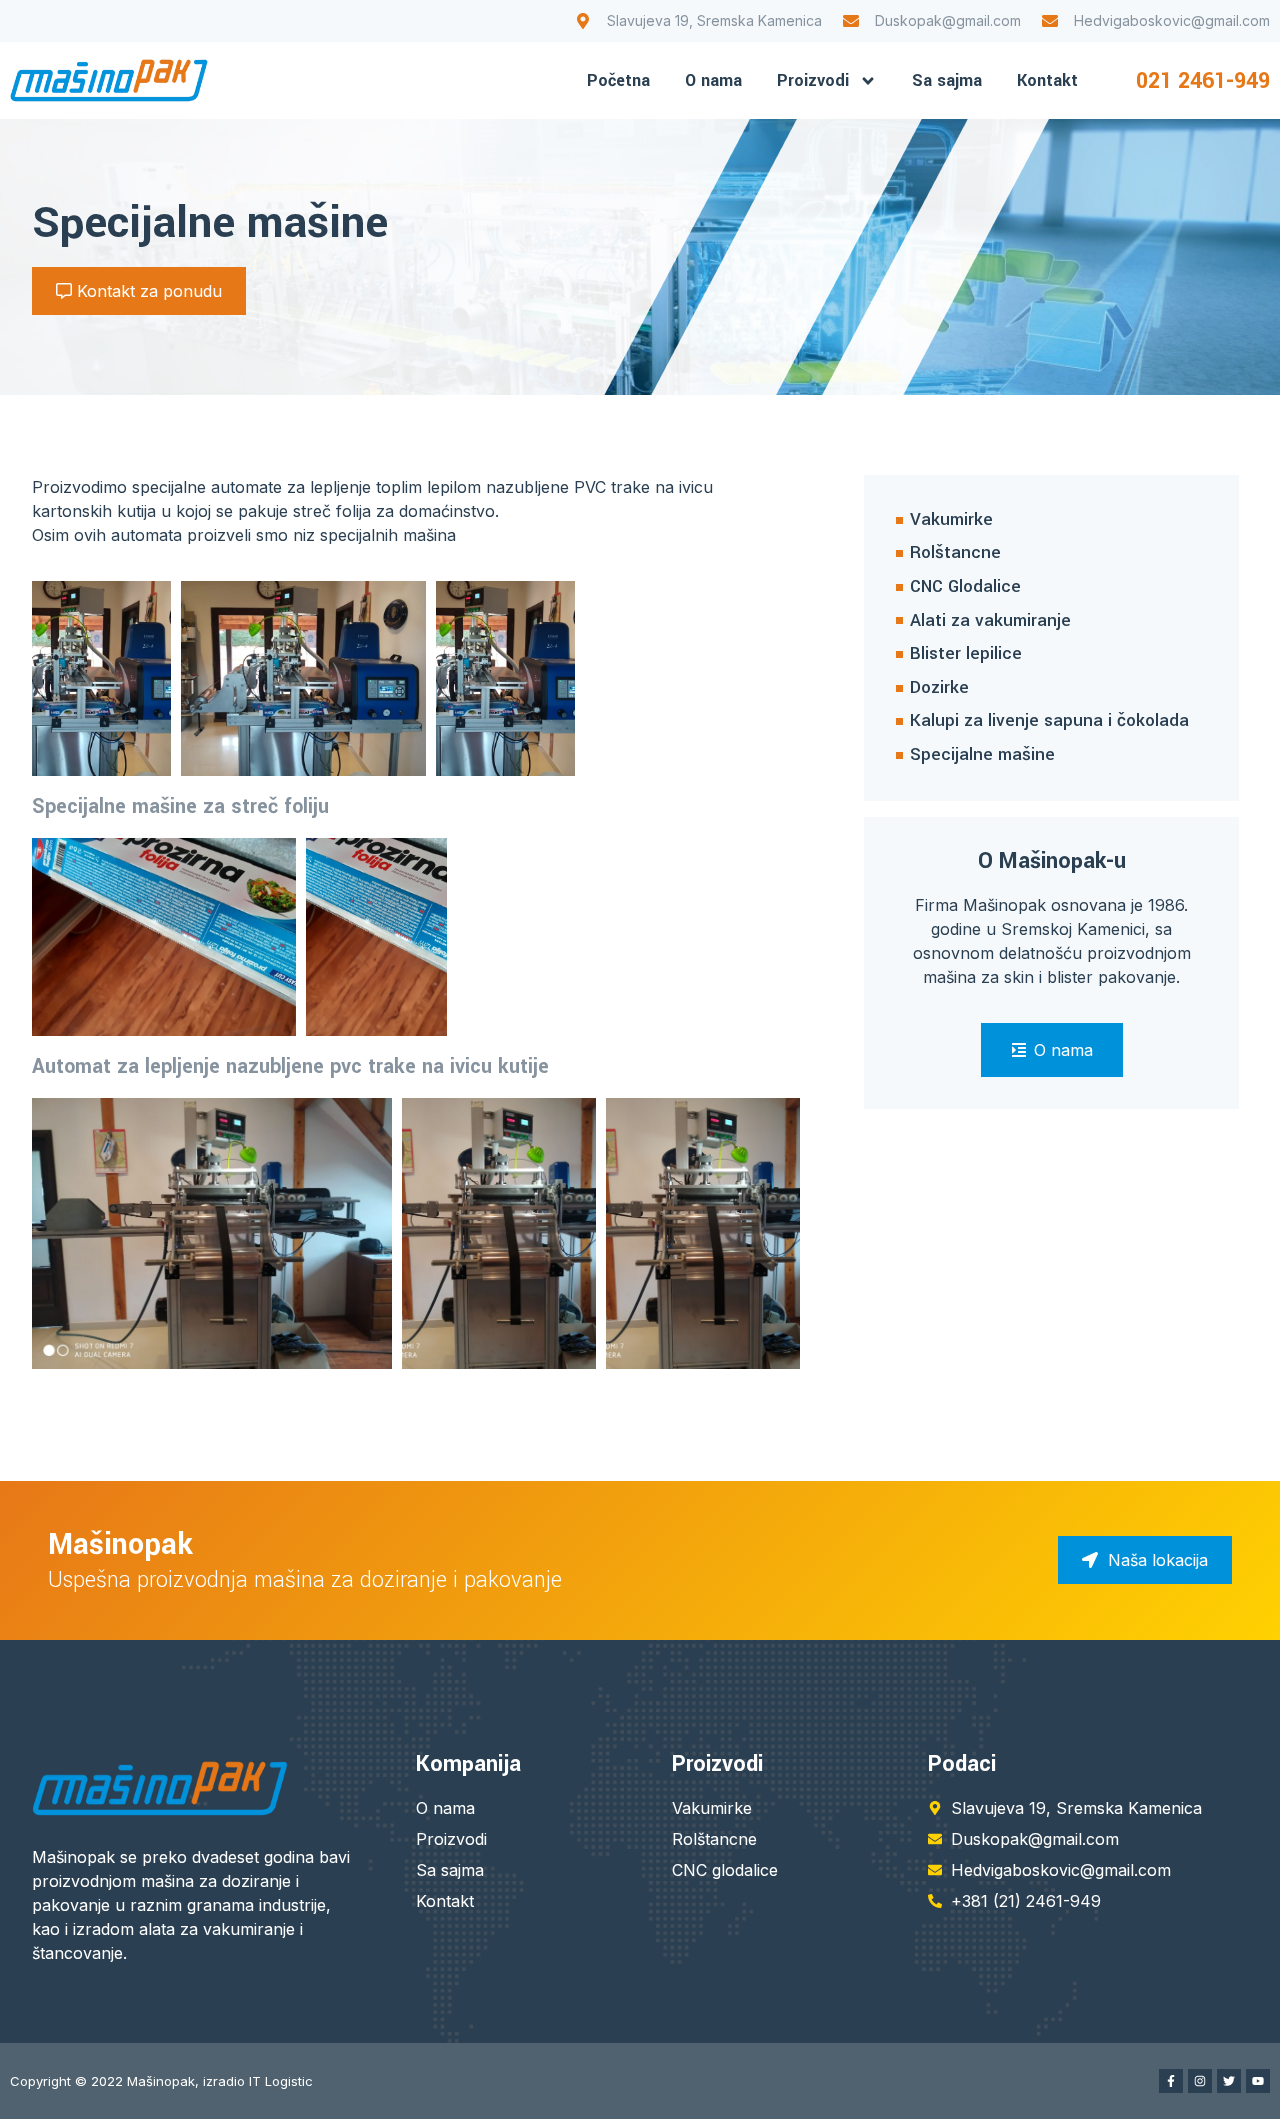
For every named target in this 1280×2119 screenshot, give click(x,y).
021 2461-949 (1203, 81)
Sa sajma (947, 80)
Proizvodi (813, 80)
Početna (618, 80)
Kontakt (1047, 80)
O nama (713, 80)
